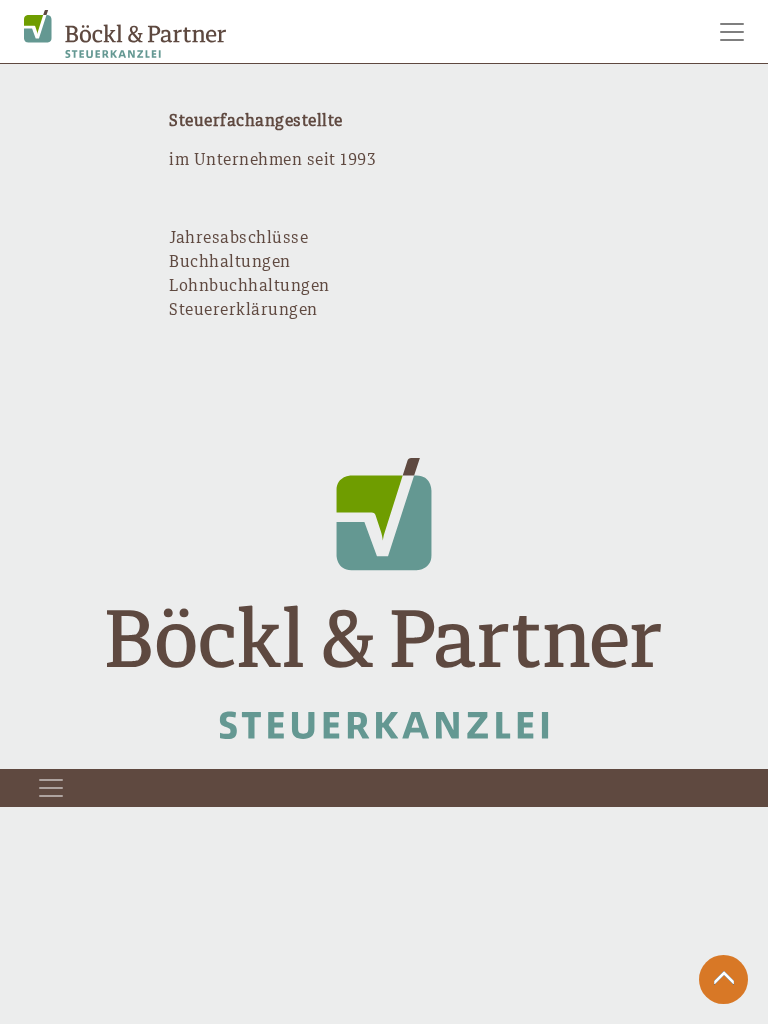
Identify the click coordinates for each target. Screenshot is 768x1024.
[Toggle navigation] (732, 32)
